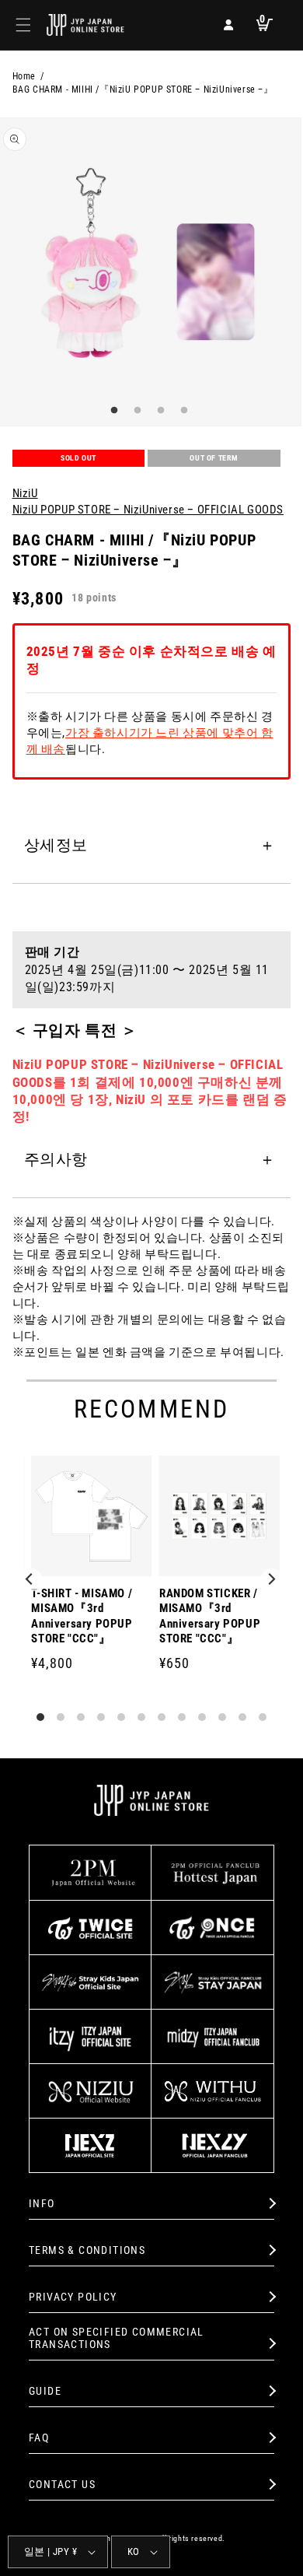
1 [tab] (113, 411)
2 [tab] (136, 411)
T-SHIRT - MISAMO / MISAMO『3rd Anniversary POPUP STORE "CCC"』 (82, 1616)
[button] (23, 25)
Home (24, 76)
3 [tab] (159, 411)
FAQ (39, 2438)
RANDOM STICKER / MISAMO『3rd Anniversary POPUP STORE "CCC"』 (210, 1616)
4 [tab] (183, 411)
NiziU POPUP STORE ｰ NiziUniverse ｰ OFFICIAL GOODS (148, 510)
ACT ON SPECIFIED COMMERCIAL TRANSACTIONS (117, 2338)
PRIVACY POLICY (73, 2297)
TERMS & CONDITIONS (87, 2250)
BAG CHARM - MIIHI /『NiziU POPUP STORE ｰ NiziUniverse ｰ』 (143, 89)
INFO (42, 2203)
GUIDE (45, 2391)
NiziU (25, 493)
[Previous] (31, 1580)
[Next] (272, 1580)
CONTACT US (62, 2484)
